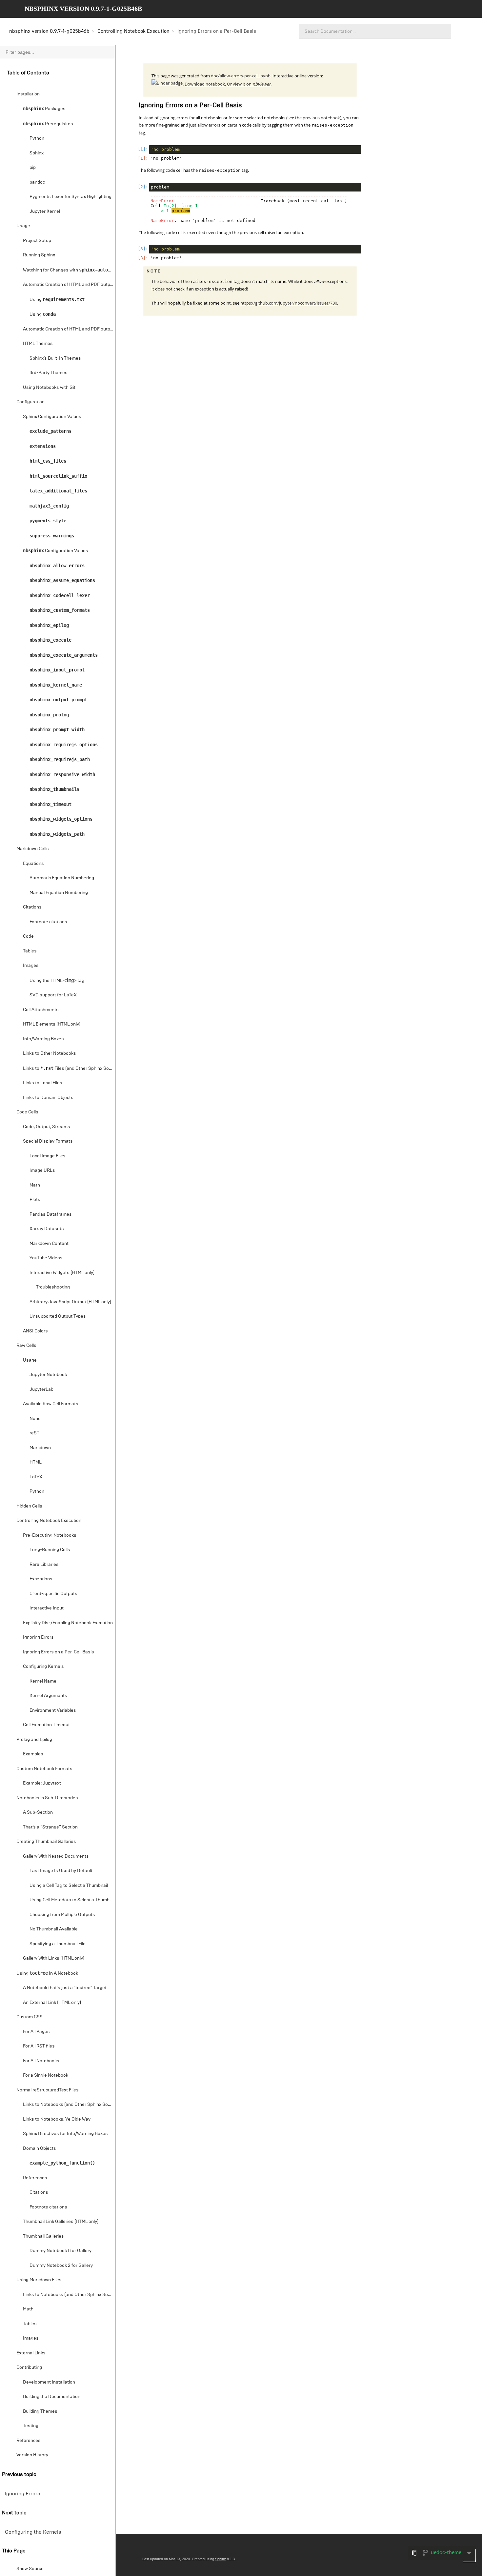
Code (28, 936)
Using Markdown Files (39, 2280)
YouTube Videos (46, 1258)
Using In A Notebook (47, 1973)
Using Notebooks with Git (49, 387)
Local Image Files (48, 1156)
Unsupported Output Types (58, 1316)
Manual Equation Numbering (59, 893)
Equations (33, 863)
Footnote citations (48, 922)
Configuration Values (56, 551)
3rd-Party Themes (49, 373)
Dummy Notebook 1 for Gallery (60, 2251)
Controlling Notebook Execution (133, 31)
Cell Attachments (41, 1010)
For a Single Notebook (46, 2075)
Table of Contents (28, 73)
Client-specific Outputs (53, 1594)
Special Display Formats (48, 1141)
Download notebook (205, 84)
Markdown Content (49, 1243)
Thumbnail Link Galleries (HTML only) (61, 2221)
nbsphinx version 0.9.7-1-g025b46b (49, 31)
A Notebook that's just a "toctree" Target (65, 1988)
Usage (23, 226)
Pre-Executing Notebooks (50, 1535)
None (35, 1418)
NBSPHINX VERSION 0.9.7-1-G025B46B (83, 9)
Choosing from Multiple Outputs (62, 1915)
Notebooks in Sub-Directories (47, 1798)
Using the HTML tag (57, 980)
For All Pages (36, 2032)
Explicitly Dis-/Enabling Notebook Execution (68, 1623)
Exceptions (41, 1579)
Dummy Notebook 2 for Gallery (61, 2265)
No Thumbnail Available (54, 1929)
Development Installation (49, 2382)
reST (34, 1433)
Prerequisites (48, 124)
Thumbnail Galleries (43, 2236)
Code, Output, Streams (47, 1127)
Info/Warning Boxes (43, 1039)
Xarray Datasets (47, 1229)
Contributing (29, 2367)
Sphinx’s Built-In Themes (55, 358)
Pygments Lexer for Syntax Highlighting (70, 197)
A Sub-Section (38, 1812)
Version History (32, 2455)
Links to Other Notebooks (50, 1053)
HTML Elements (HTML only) (52, 1024)
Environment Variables (53, 1710)
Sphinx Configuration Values (52, 417)
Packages (44, 109)
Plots (35, 1199)
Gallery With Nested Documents (56, 1856)
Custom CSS (30, 2017)
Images (31, 965)
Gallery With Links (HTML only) (54, 1958)
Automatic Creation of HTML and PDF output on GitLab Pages (69, 329)
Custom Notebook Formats (44, 1769)
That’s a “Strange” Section (50, 1827)
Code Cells (27, 1112)
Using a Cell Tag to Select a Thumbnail (69, 1885)
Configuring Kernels (43, 1666)
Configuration (30, 402)
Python (37, 138)
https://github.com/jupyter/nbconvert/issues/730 (289, 303)
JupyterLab (41, 1389)
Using (57, 300)
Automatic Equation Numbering (62, 878)
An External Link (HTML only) (52, 2002)
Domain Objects (40, 2148)
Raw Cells (26, 1345)
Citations (32, 907)
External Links (31, 2353)
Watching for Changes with (69, 270)
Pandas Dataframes (51, 1214)
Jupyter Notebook (48, 1375)
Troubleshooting (53, 1287)
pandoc (37, 182)
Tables (30, 951)
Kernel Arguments (48, 1696)
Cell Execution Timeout (46, 1725)
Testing (31, 2426)
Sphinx (37, 153)
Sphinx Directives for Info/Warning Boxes (65, 2134)
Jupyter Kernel (45, 211)
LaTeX (36, 1477)
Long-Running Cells (50, 1550)
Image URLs (42, 1170)
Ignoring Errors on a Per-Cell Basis (59, 1652)
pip (33, 167)
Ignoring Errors (38, 1637)
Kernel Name (43, 1681)
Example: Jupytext (42, 1783)
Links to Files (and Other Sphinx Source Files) (69, 1068)
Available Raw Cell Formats (51, 1404)
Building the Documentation (52, 2396)
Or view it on (249, 84)
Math (35, 1185)
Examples (33, 1754)
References (35, 2178)
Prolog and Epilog (34, 1739)
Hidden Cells (29, 1506)
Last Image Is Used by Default (61, 1871)
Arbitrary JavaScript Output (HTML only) (70, 1302)
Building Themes (40, 2411)
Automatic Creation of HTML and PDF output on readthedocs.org (69, 284)
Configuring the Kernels (33, 2532)
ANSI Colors (35, 1331)
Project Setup (37, 240)
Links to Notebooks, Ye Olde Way (57, 2119)
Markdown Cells (33, 849)
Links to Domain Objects (48, 1098)
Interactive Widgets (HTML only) (62, 1273)
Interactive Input (47, 1608)
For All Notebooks (41, 2061)
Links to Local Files (43, 1083)
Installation (28, 94)
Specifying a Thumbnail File (58, 1944)
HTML (36, 1462)
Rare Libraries (44, 1564)
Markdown (40, 1448)
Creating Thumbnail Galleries (46, 1841)
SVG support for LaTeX (53, 995)
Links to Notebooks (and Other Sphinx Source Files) (69, 2104)
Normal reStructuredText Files (48, 2090)
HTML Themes (38, 343)
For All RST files (39, 2046)
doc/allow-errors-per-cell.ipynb (241, 76)
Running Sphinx (39, 255)
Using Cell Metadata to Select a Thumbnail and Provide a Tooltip (72, 1900)
